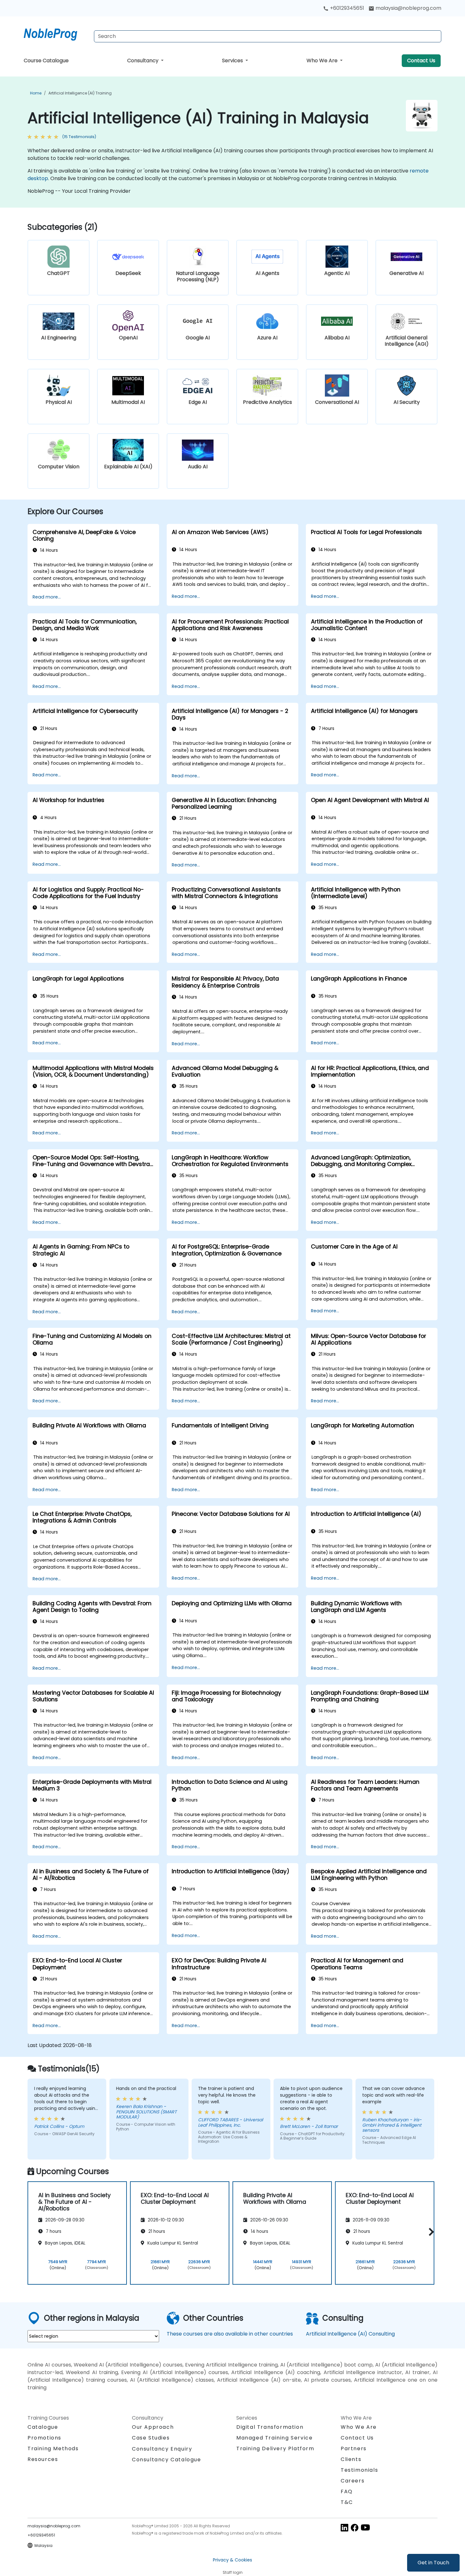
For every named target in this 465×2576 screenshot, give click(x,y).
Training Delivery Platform (275, 2448)
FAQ (347, 2491)
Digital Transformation (270, 2427)
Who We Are (323, 61)
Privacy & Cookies (232, 2560)
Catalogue (43, 2427)
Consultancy (143, 61)
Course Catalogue (46, 61)
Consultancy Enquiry (162, 2449)
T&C (347, 2502)
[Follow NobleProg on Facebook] (355, 2527)
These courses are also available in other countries (230, 2334)
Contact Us (421, 61)
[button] (430, 2232)
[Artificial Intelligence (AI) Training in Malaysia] (56, 33)
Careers (353, 2481)
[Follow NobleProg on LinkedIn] (344, 2527)
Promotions (44, 2438)
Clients (351, 2459)
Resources (43, 2459)
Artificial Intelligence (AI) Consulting (350, 2334)
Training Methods (53, 2448)
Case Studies (151, 2438)
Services (233, 61)
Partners (354, 2448)
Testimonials (359, 2470)
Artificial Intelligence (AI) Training (80, 93)
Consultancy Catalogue (167, 2460)
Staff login (233, 2572)
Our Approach (153, 2427)
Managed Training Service (274, 2438)
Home (36, 93)
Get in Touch (433, 2563)
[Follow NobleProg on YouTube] (365, 2527)
